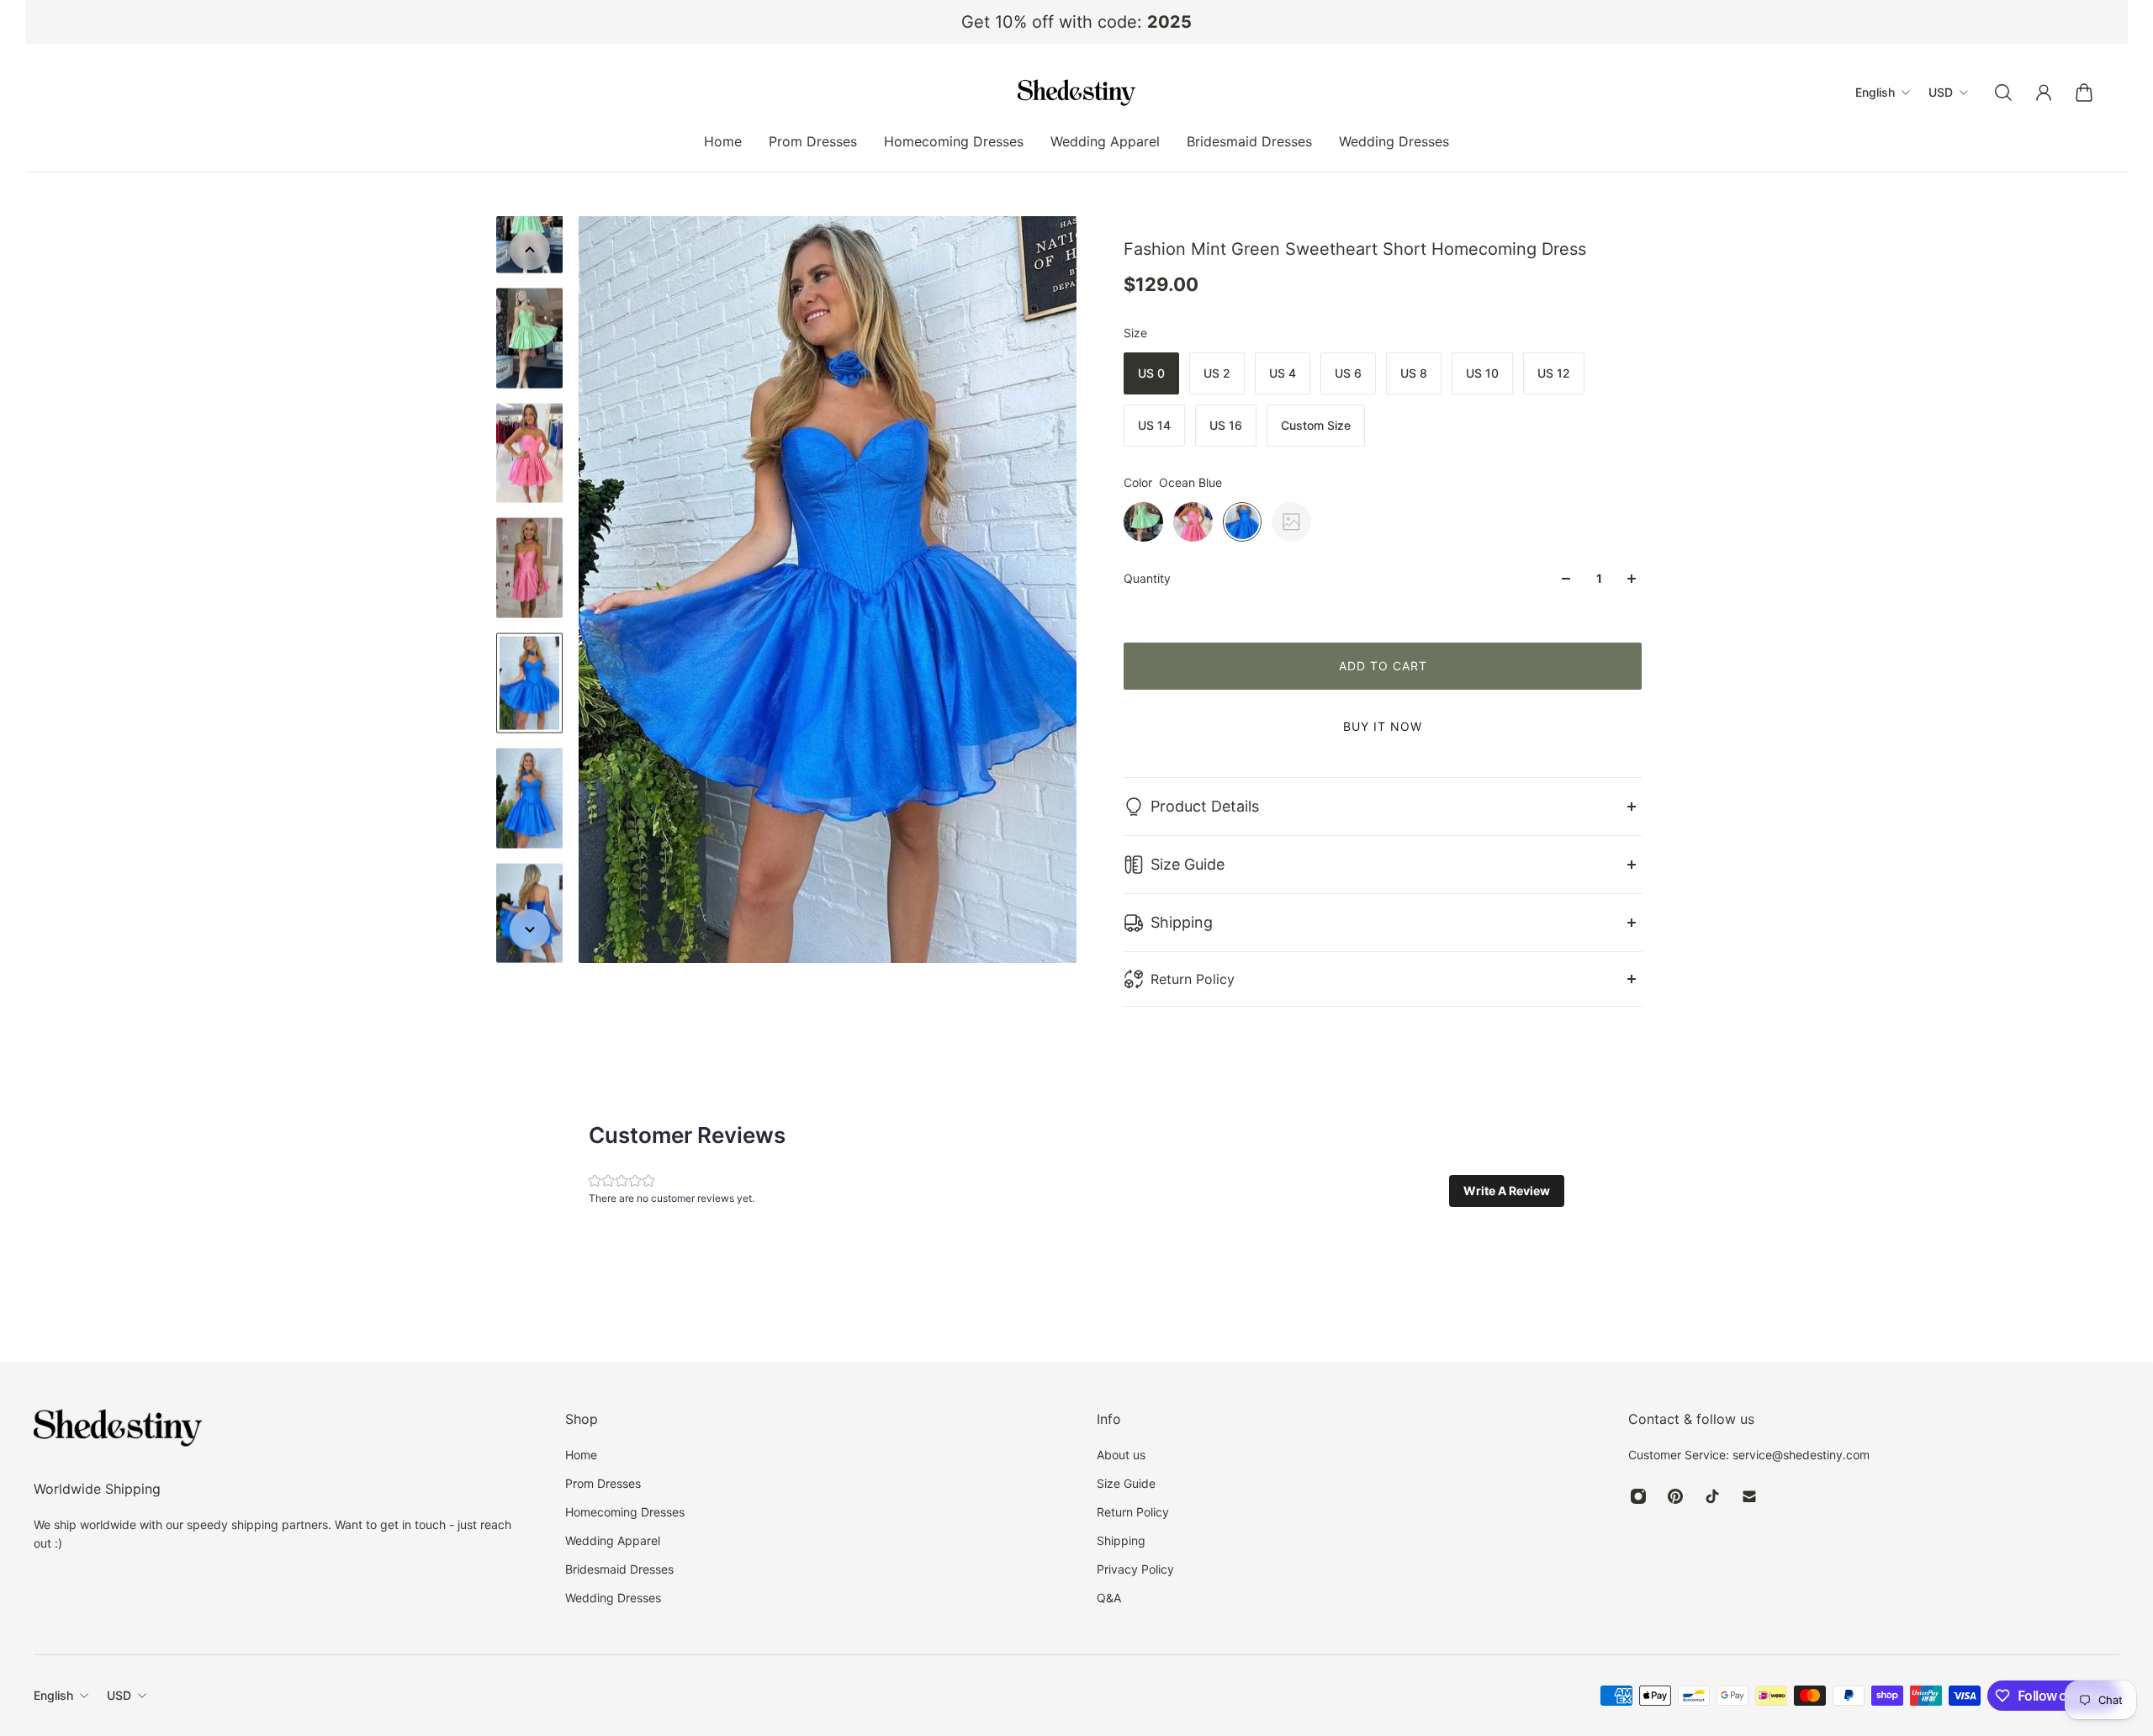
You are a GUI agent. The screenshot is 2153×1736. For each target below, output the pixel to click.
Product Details (1205, 806)
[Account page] (2044, 93)
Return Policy (1193, 979)
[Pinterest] (1675, 1496)
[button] (1507, 1191)
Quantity (1147, 578)
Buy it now (1383, 726)
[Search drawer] (2003, 93)
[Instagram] (1638, 1496)
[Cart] (2084, 93)
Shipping (1182, 922)
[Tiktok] (1712, 1496)
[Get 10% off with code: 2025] (1076, 22)
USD (119, 1695)
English (53, 1695)
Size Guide (1188, 864)
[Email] (1749, 1496)
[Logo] (1076, 93)
